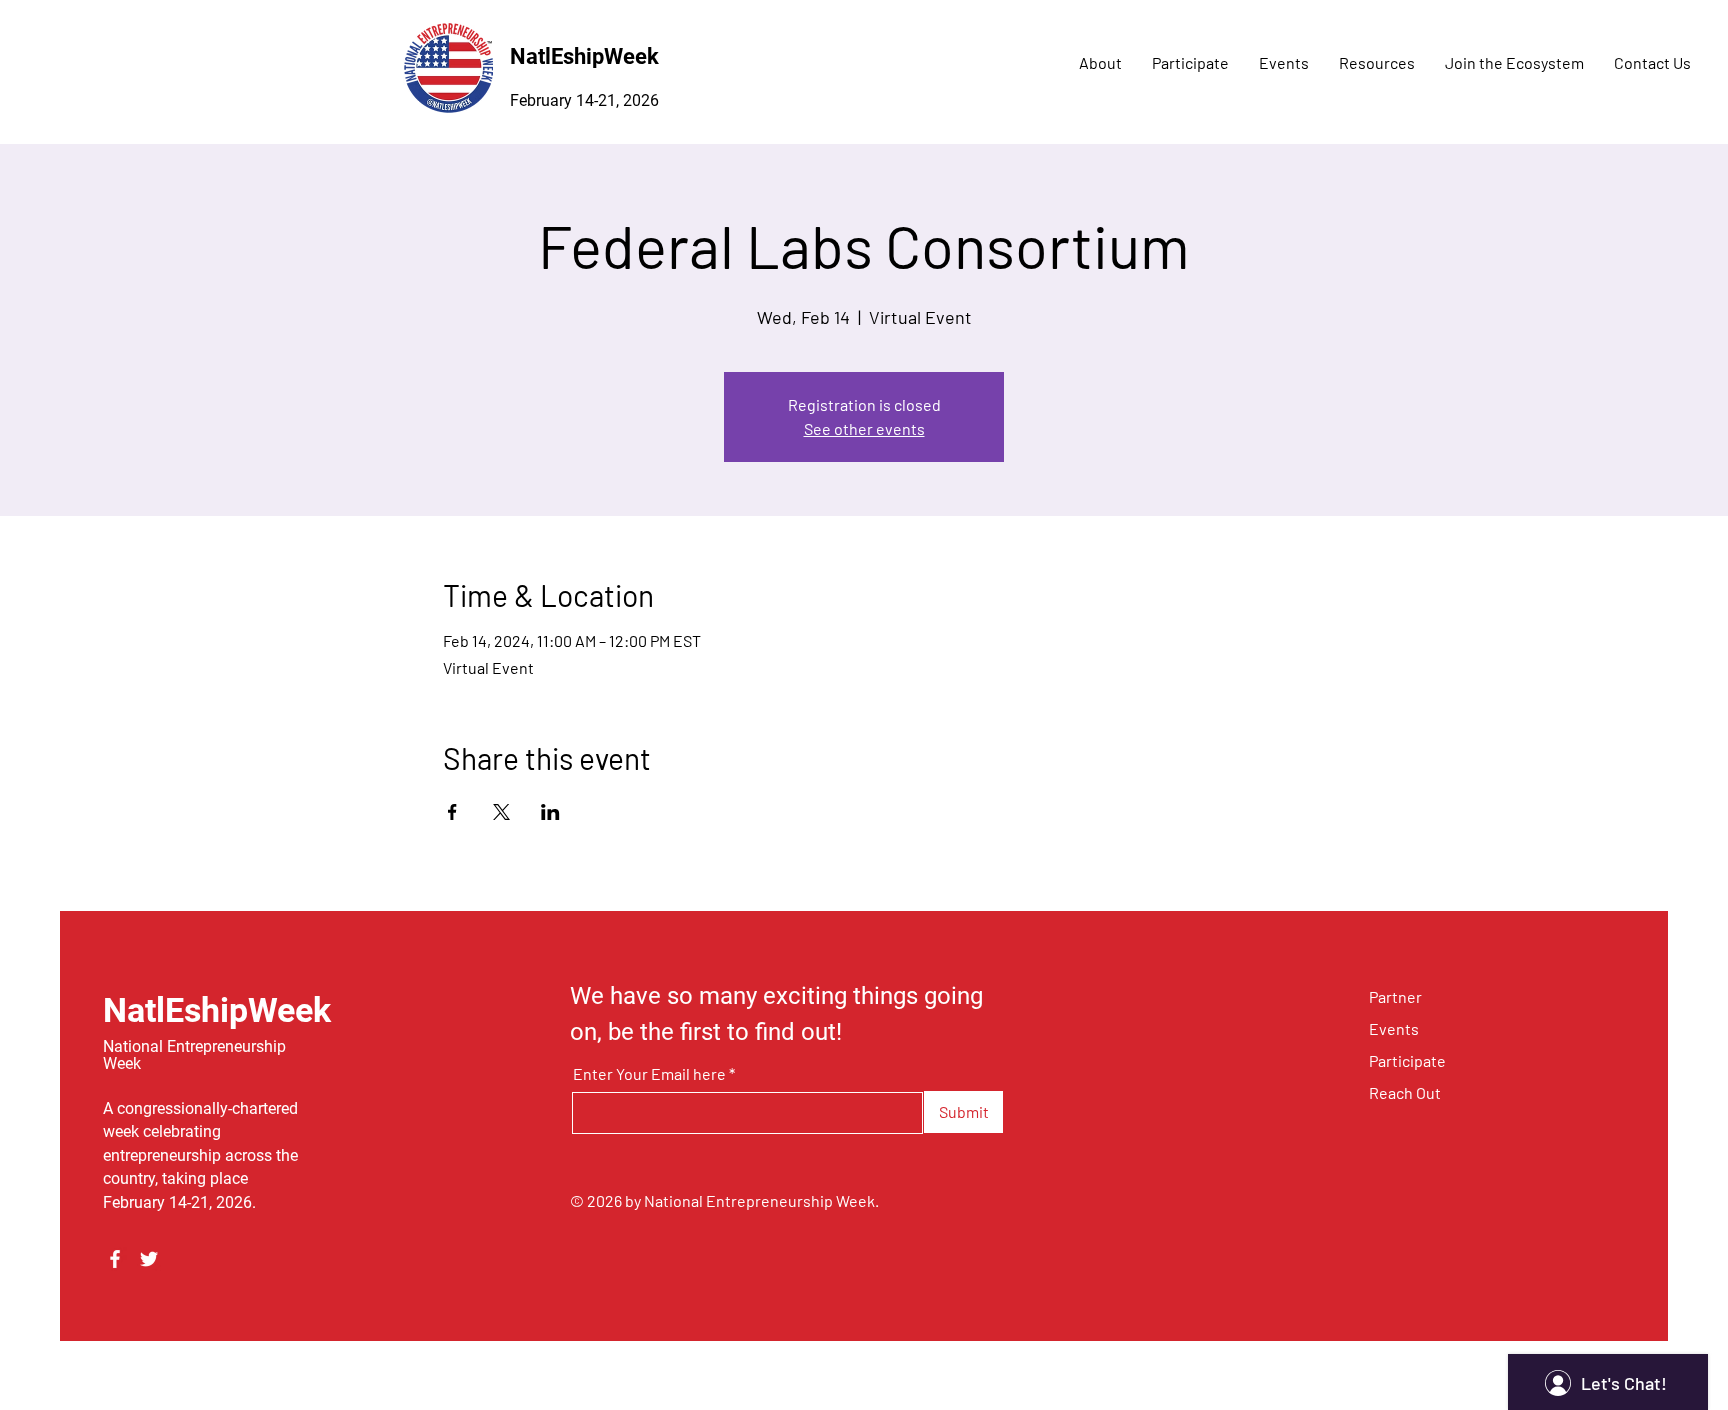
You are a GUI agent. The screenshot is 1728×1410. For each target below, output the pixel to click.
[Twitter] (149, 1259)
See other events (864, 428)
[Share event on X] (501, 812)
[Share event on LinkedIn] (550, 812)
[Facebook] (115, 1259)
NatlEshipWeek (584, 56)
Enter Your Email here (649, 1074)
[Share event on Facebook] (452, 812)
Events (1394, 1028)
